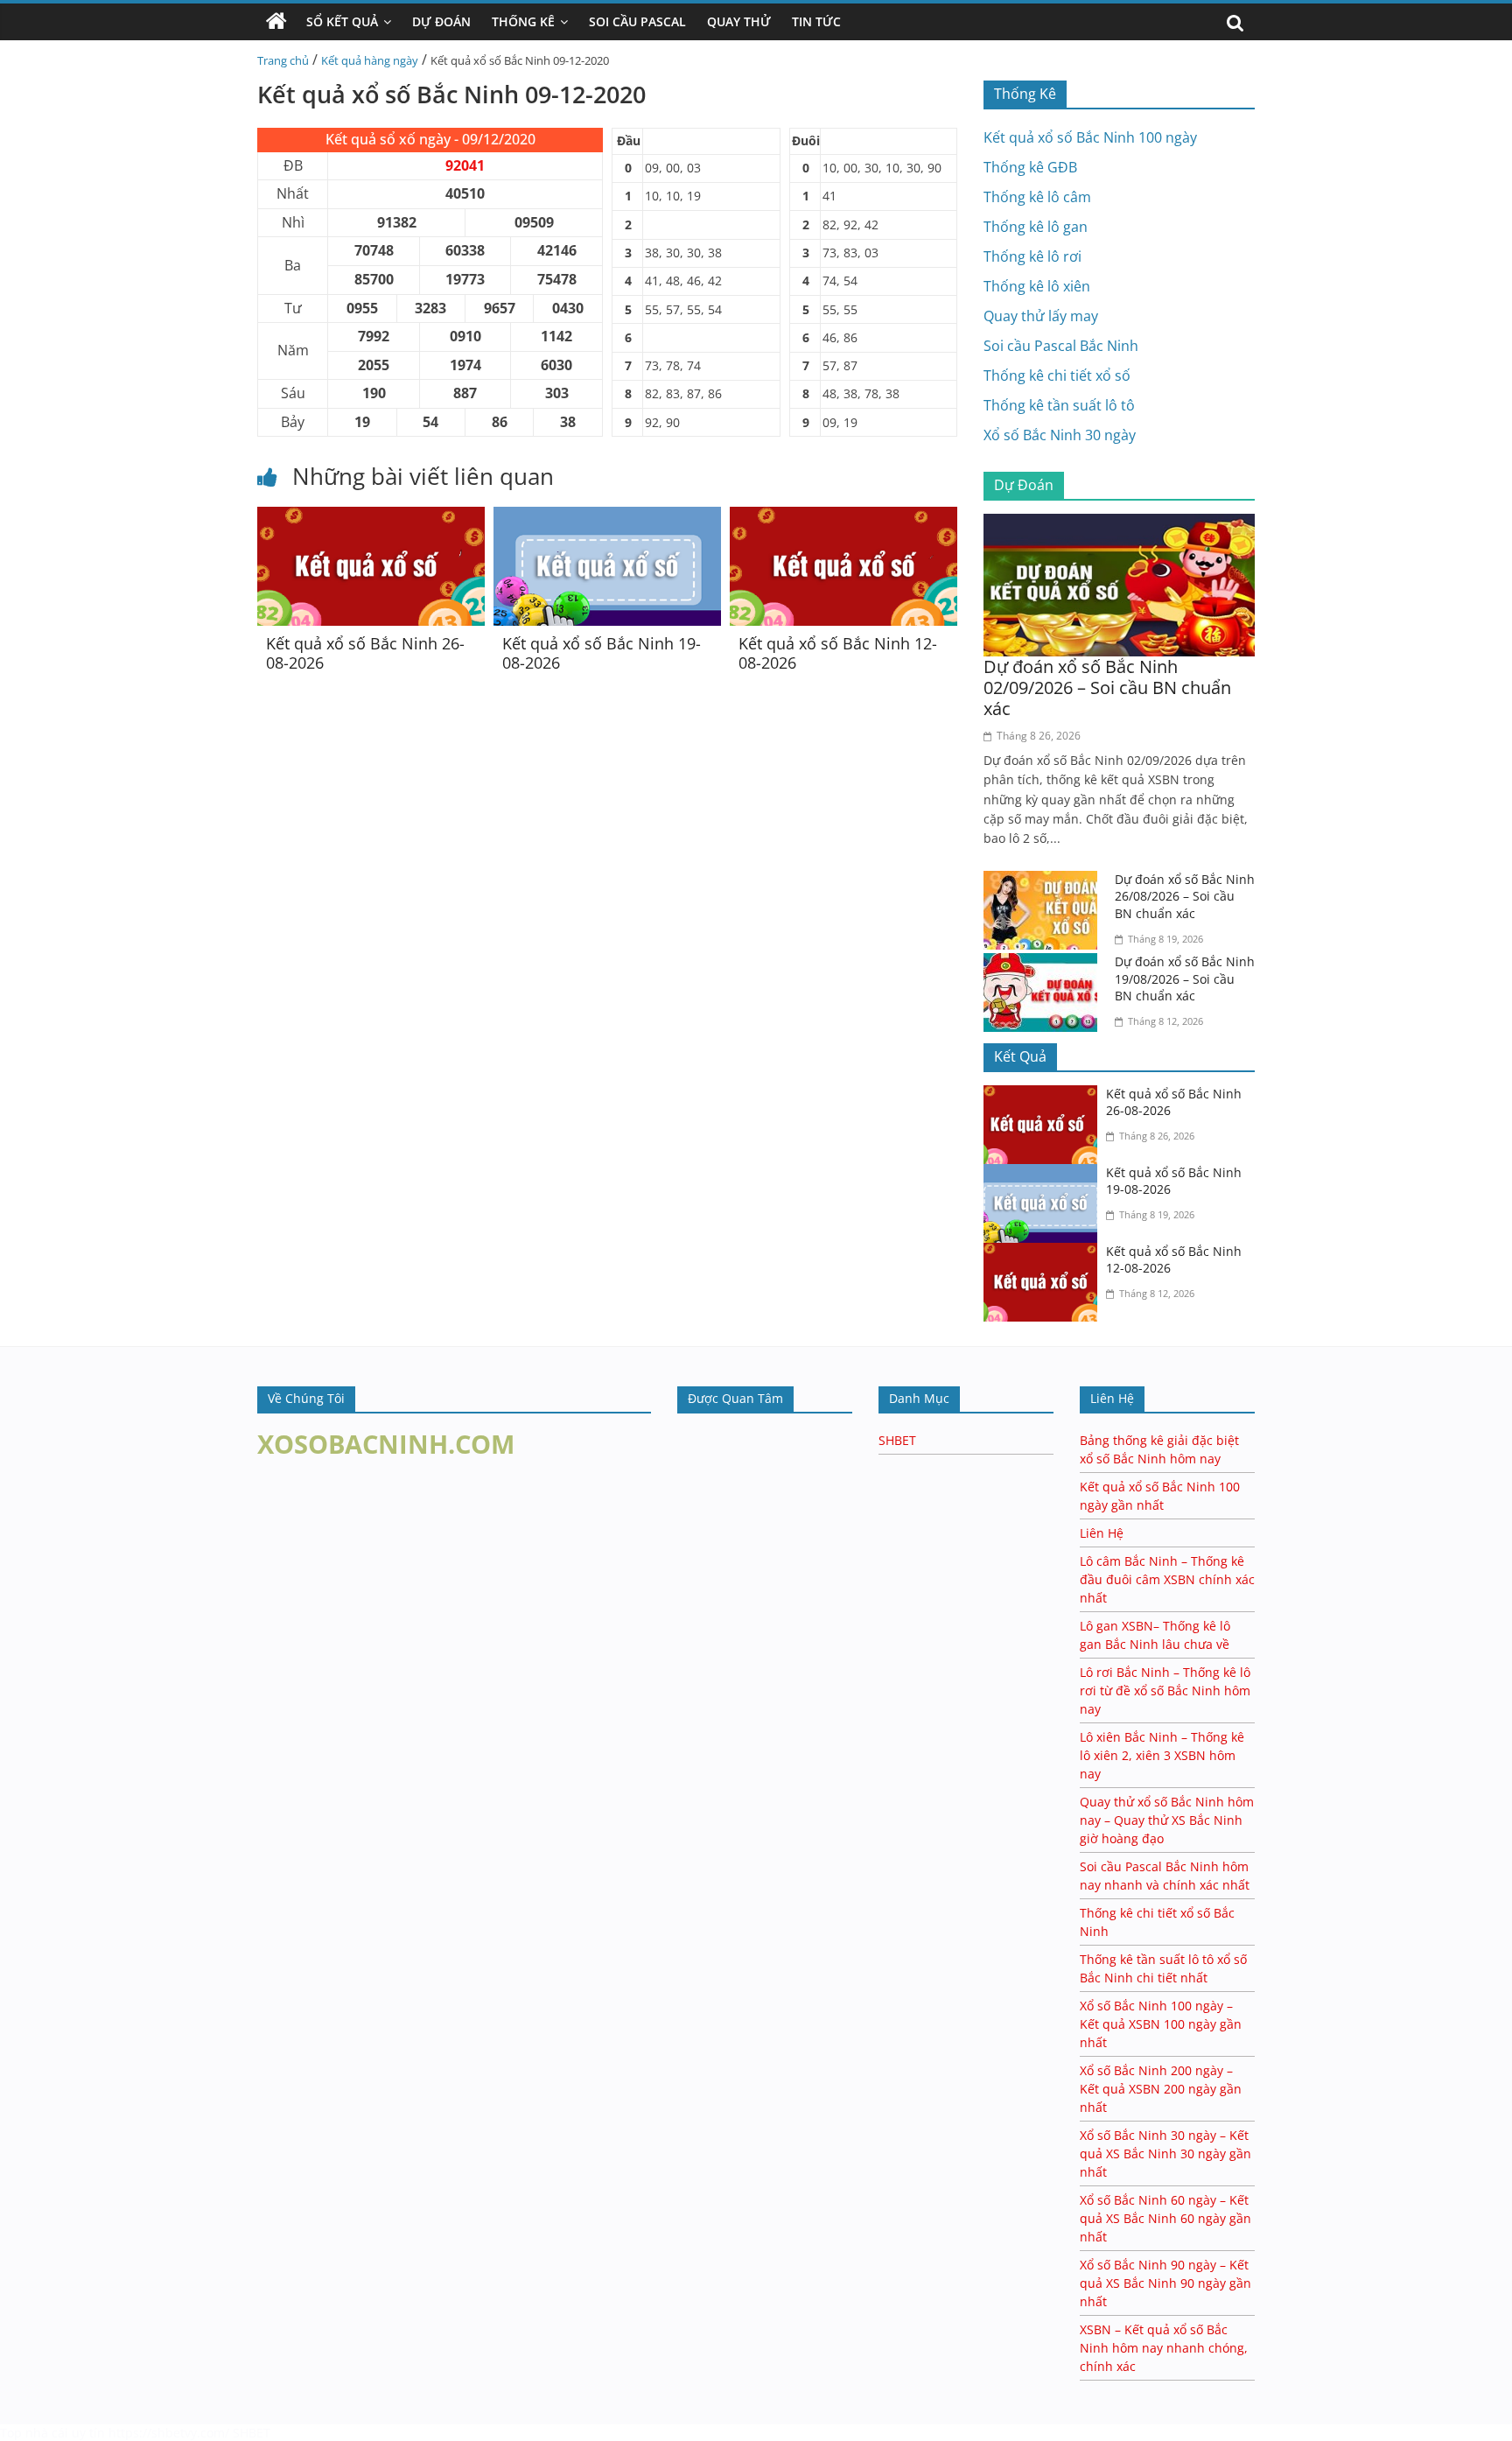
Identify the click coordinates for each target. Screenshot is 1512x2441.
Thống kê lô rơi (1032, 256)
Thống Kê (523, 21)
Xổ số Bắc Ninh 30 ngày (1060, 435)
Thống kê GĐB (1030, 167)
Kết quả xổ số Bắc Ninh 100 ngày (1090, 137)
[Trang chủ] (276, 22)
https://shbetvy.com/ (169, 2433)
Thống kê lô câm (1037, 197)
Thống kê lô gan (1036, 227)
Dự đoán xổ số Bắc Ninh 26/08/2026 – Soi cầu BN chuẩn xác (1185, 896)
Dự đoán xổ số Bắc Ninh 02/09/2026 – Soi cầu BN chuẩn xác (1107, 687)
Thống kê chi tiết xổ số (1057, 375)
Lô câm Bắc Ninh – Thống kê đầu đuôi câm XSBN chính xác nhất (1167, 1579)
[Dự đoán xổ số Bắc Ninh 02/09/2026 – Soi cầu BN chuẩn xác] (1119, 524)
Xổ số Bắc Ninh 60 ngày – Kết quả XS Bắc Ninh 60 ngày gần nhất (1165, 2218)
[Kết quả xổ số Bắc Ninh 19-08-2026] (607, 517)
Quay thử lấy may (1041, 316)
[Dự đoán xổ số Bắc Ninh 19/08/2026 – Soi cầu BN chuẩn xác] (1045, 964)
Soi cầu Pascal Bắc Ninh (1061, 346)
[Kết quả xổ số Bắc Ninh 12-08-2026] (843, 517)
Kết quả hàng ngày (370, 60)
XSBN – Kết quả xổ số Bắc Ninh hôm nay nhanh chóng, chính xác (1164, 2348)
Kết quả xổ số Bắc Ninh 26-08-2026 (365, 653)
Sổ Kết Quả (342, 21)
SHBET (897, 1440)
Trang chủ (283, 60)
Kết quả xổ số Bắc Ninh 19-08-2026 (602, 653)
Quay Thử (739, 21)
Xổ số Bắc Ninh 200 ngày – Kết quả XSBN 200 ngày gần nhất (1161, 2089)
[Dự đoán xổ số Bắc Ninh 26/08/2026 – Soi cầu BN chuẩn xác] (1045, 881)
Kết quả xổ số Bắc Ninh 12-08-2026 (838, 653)
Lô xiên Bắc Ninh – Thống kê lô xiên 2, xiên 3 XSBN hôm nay (1162, 1755)
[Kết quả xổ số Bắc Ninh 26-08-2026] (371, 517)
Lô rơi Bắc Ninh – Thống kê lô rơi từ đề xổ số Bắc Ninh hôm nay (1165, 1690)
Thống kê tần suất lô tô (1059, 405)
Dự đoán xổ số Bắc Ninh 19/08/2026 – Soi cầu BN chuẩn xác (1185, 979)
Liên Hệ (1102, 1533)
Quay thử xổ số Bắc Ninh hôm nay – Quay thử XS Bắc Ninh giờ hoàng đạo (1167, 1820)
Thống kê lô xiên (1037, 286)
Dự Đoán (441, 21)
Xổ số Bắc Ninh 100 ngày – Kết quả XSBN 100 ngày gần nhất (1161, 2024)
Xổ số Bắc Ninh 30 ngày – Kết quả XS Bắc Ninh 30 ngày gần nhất (1165, 2153)
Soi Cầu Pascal (637, 21)
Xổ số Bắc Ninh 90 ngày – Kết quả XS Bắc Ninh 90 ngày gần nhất (1165, 2283)
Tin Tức (816, 21)
